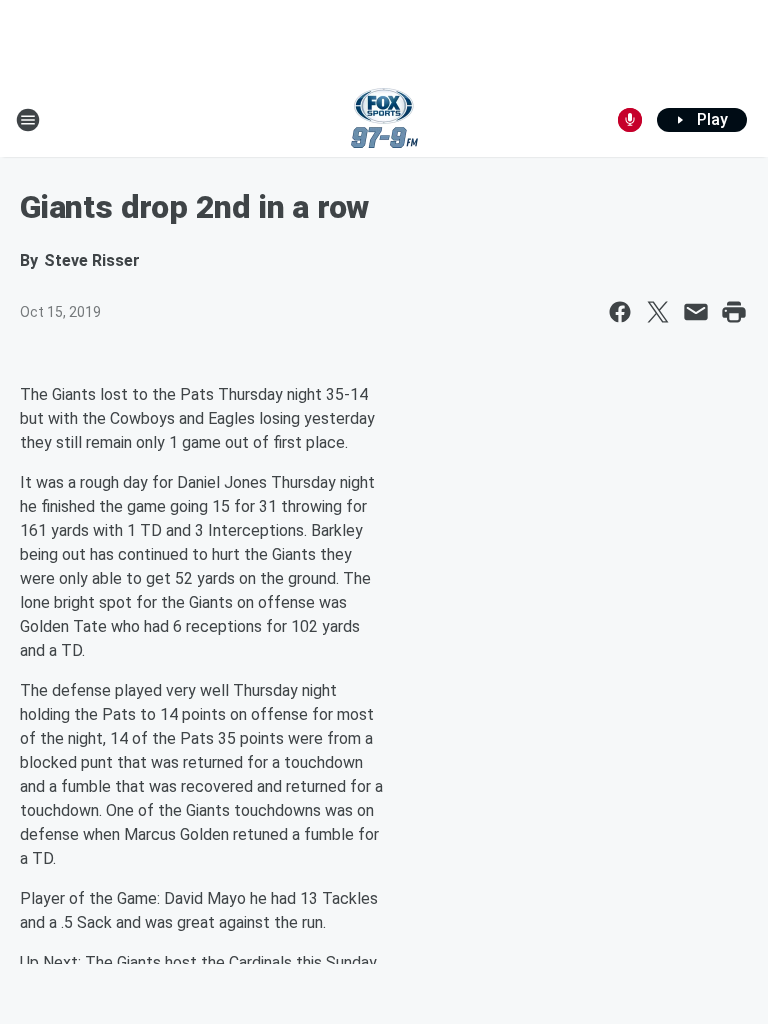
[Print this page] (734, 312)
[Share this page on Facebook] (620, 312)
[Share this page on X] (658, 312)
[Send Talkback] (630, 120)
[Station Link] (384, 120)
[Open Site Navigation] (28, 120)
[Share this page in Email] (696, 312)
